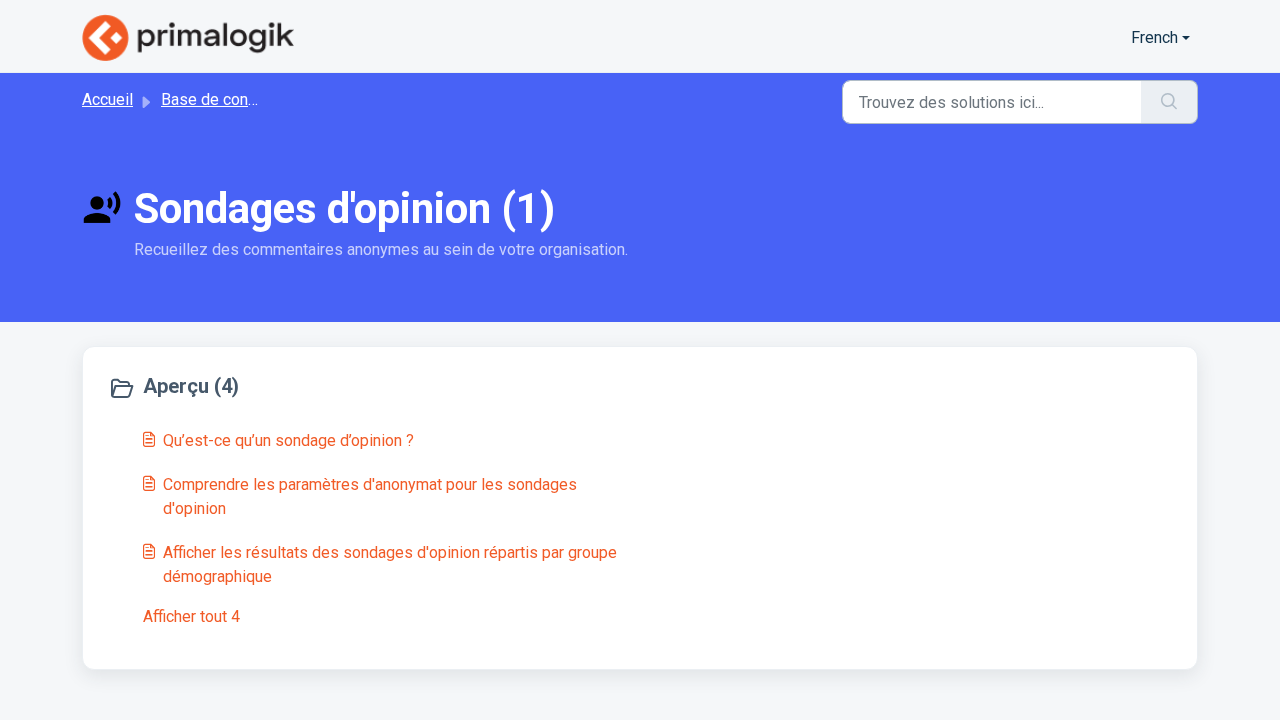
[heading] (369, 388)
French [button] (1154, 37)
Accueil (107, 99)
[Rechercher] (1169, 102)
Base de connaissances (244, 99)
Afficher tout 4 (191, 616)
